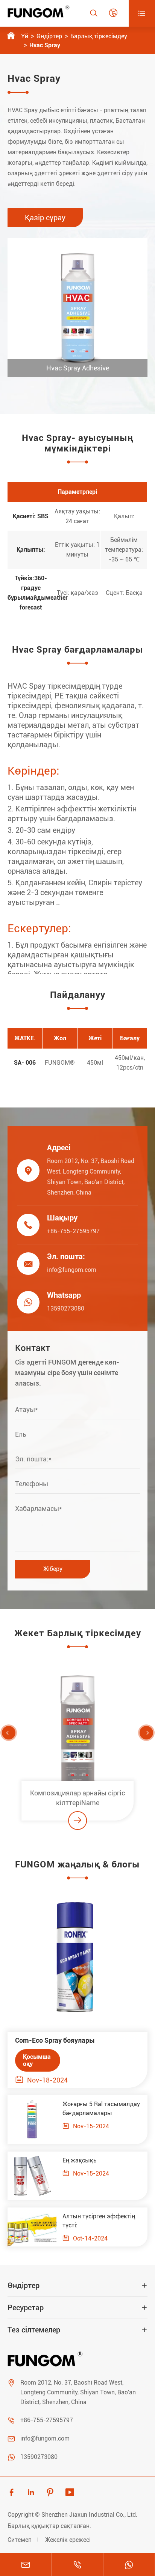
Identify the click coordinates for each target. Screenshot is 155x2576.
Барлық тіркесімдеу (99, 36)
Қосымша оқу (37, 2060)
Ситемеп (20, 2540)
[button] (9, 1733)
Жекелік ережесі (68, 2540)
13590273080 (66, 1308)
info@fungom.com (72, 1270)
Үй (25, 36)
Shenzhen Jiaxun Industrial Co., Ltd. (89, 2515)
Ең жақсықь (80, 2160)
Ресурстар (26, 2308)
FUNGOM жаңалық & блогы (77, 1864)
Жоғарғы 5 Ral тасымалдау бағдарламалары (101, 2109)
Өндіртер (49, 36)
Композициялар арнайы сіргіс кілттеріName (77, 1798)
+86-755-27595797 (73, 1231)
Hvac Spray (45, 45)
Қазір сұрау (45, 218)
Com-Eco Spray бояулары (55, 2040)
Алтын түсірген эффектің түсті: (99, 2221)
